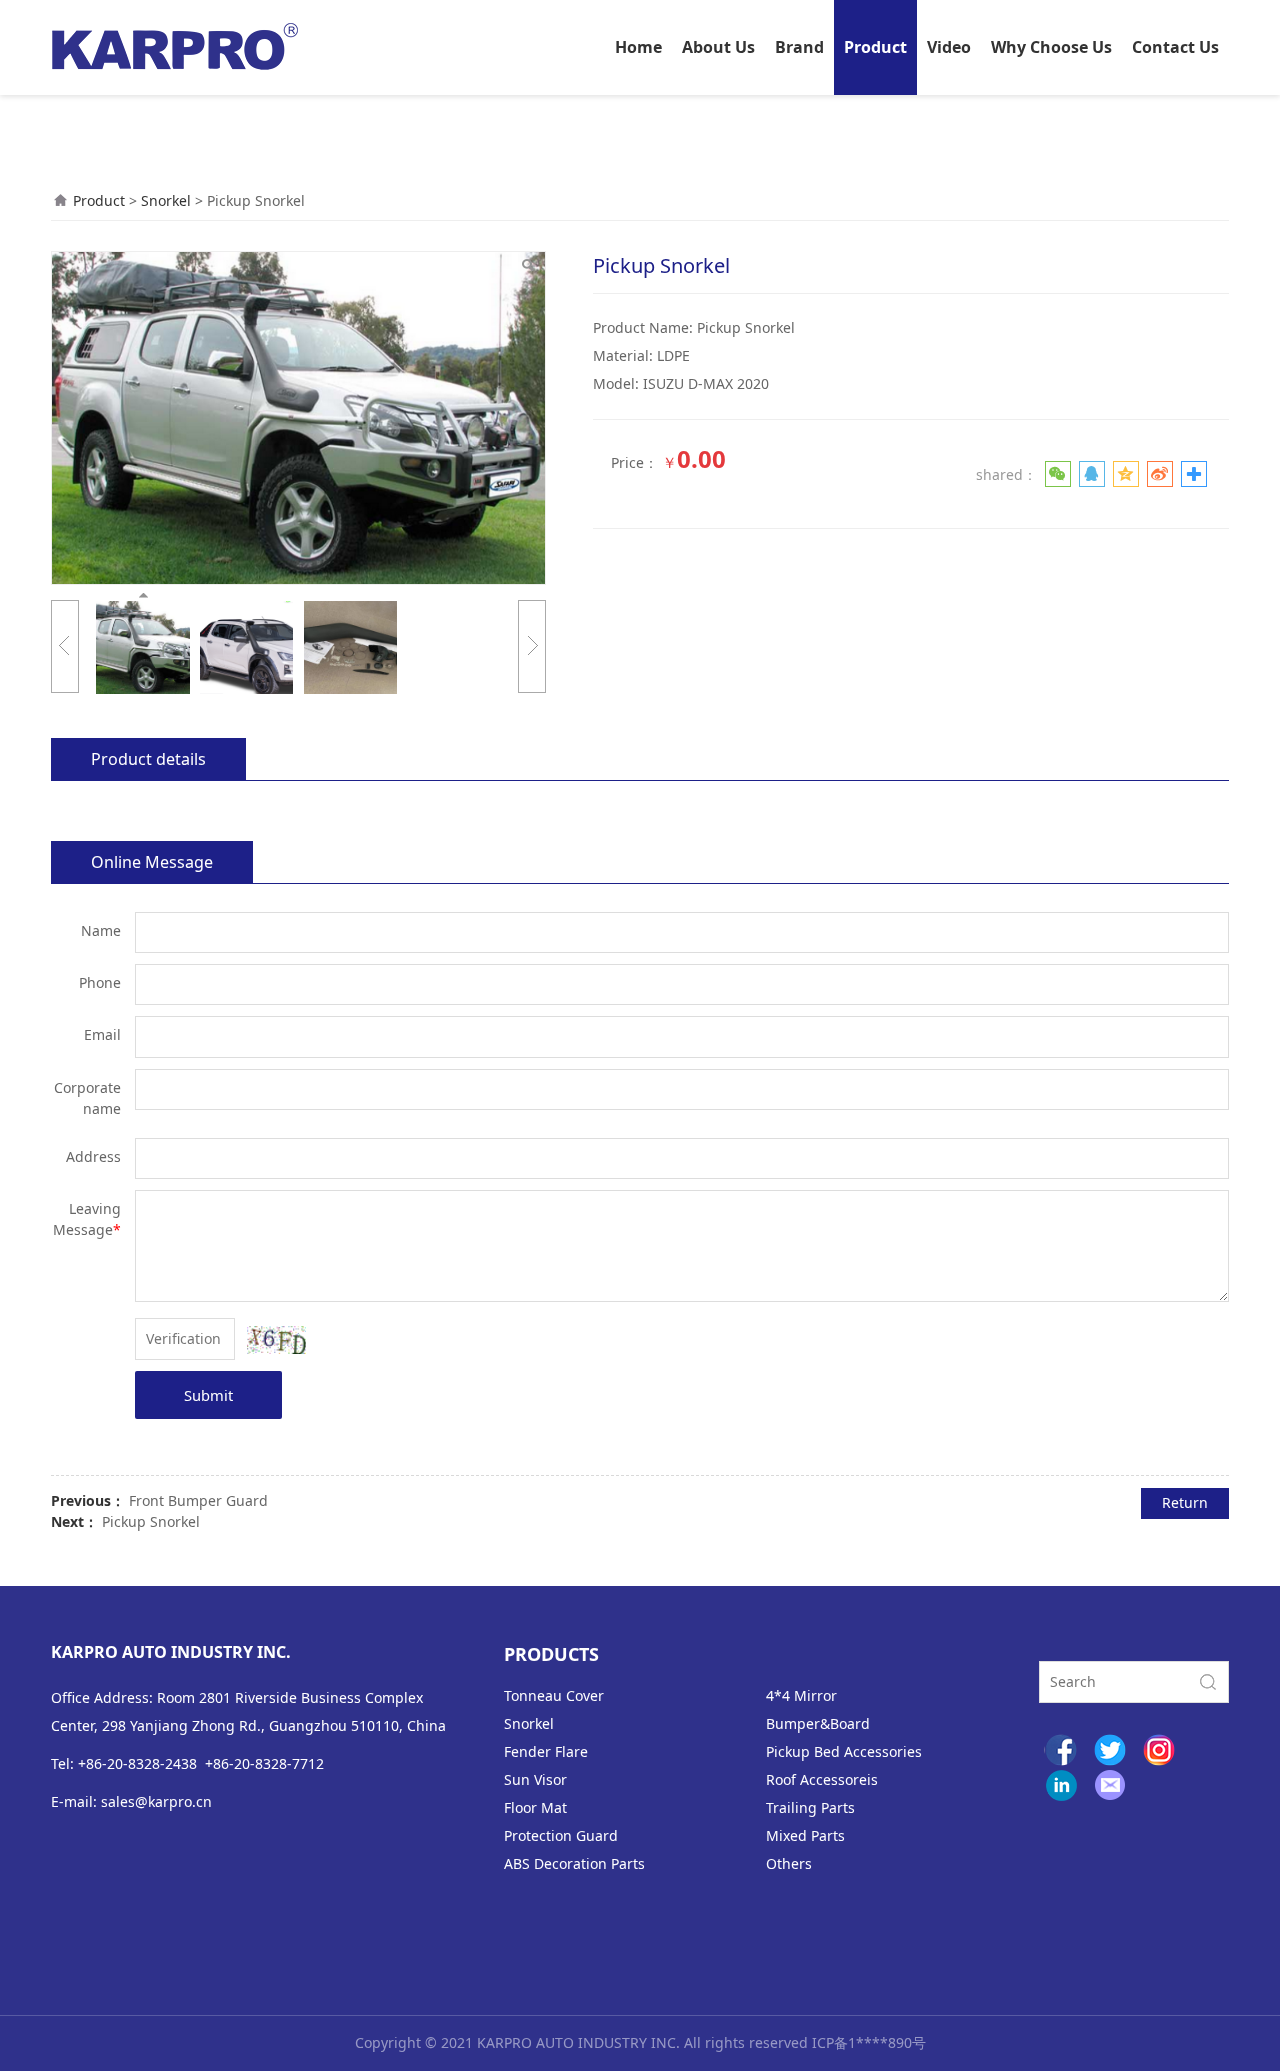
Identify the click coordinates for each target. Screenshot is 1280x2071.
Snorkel (166, 200)
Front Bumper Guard (198, 1500)
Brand (799, 47)
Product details (148, 759)
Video (949, 47)
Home (638, 47)
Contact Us (1175, 47)
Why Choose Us (1051, 47)
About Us (718, 47)
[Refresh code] (276, 1340)
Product (875, 47)
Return (1185, 1502)
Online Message (152, 862)
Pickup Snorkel (151, 1521)
